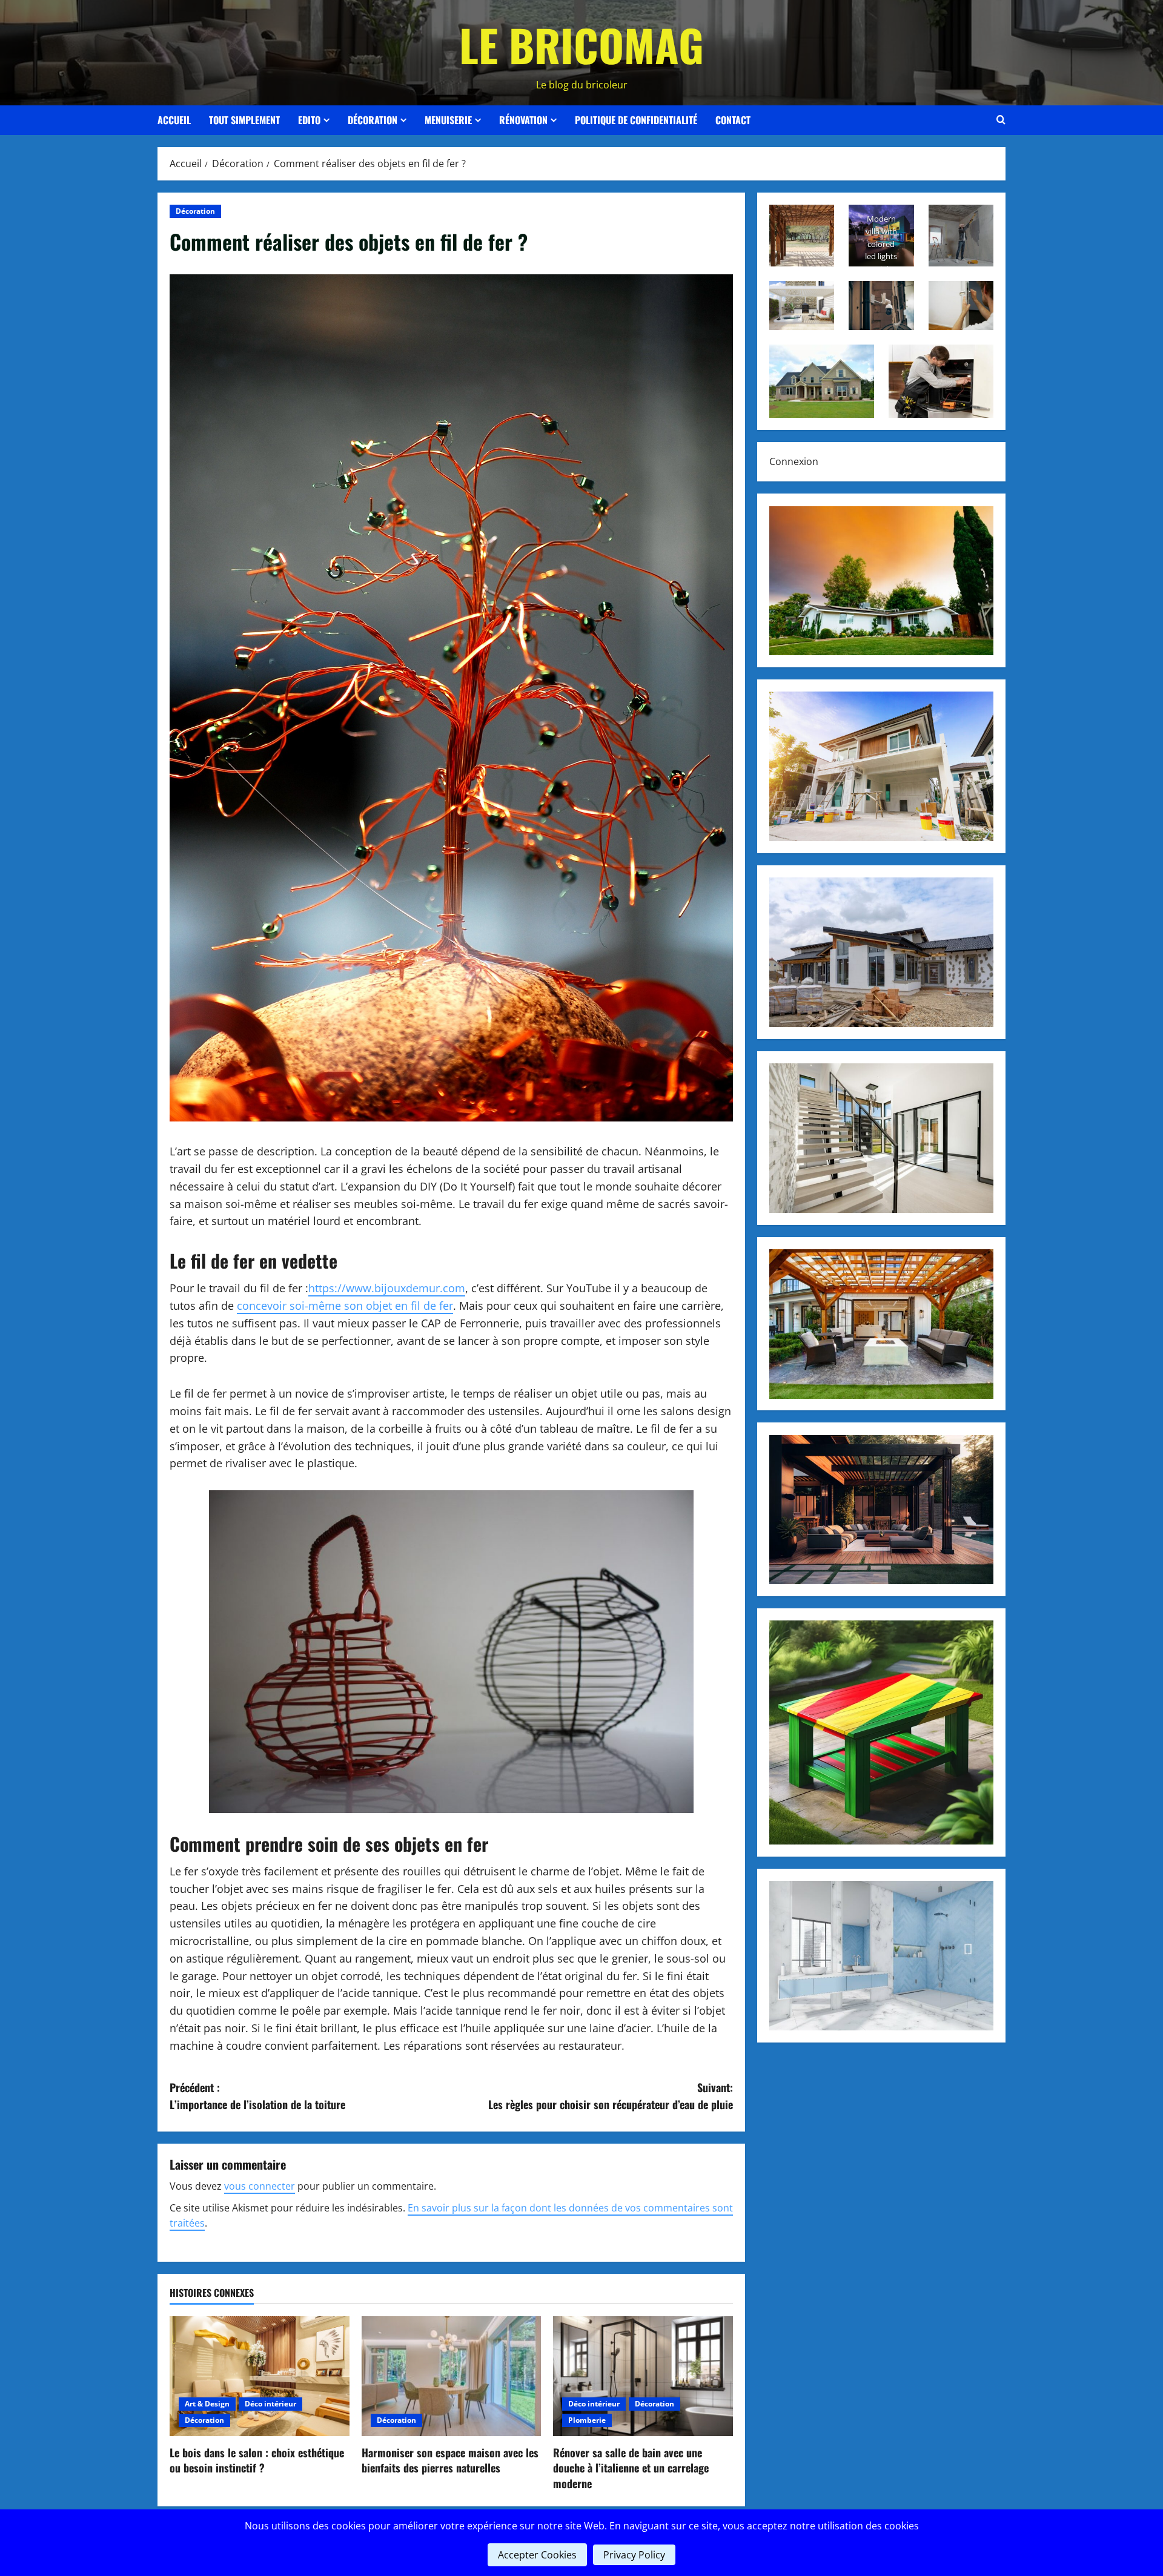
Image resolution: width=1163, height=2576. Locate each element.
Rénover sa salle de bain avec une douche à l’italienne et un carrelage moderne (631, 2468)
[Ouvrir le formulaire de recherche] (1001, 120)
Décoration (373, 120)
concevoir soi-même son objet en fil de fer (345, 1306)
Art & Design (207, 2404)
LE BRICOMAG (581, 45)
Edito (309, 120)
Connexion (794, 461)
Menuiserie (448, 120)
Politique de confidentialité (636, 120)
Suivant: (611, 2096)
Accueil (174, 120)
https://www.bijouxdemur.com (387, 1288)
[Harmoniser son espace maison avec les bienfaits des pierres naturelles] (452, 2376)
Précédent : (257, 2096)
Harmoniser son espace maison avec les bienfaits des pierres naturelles (450, 2460)
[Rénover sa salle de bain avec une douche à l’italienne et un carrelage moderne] (643, 2376)
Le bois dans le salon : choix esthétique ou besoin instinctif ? (257, 2460)
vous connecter (260, 2186)
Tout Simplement (244, 120)
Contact (733, 120)
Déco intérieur (270, 2404)
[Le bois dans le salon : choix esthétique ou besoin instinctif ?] (260, 2376)
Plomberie (587, 2420)
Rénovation (523, 120)
